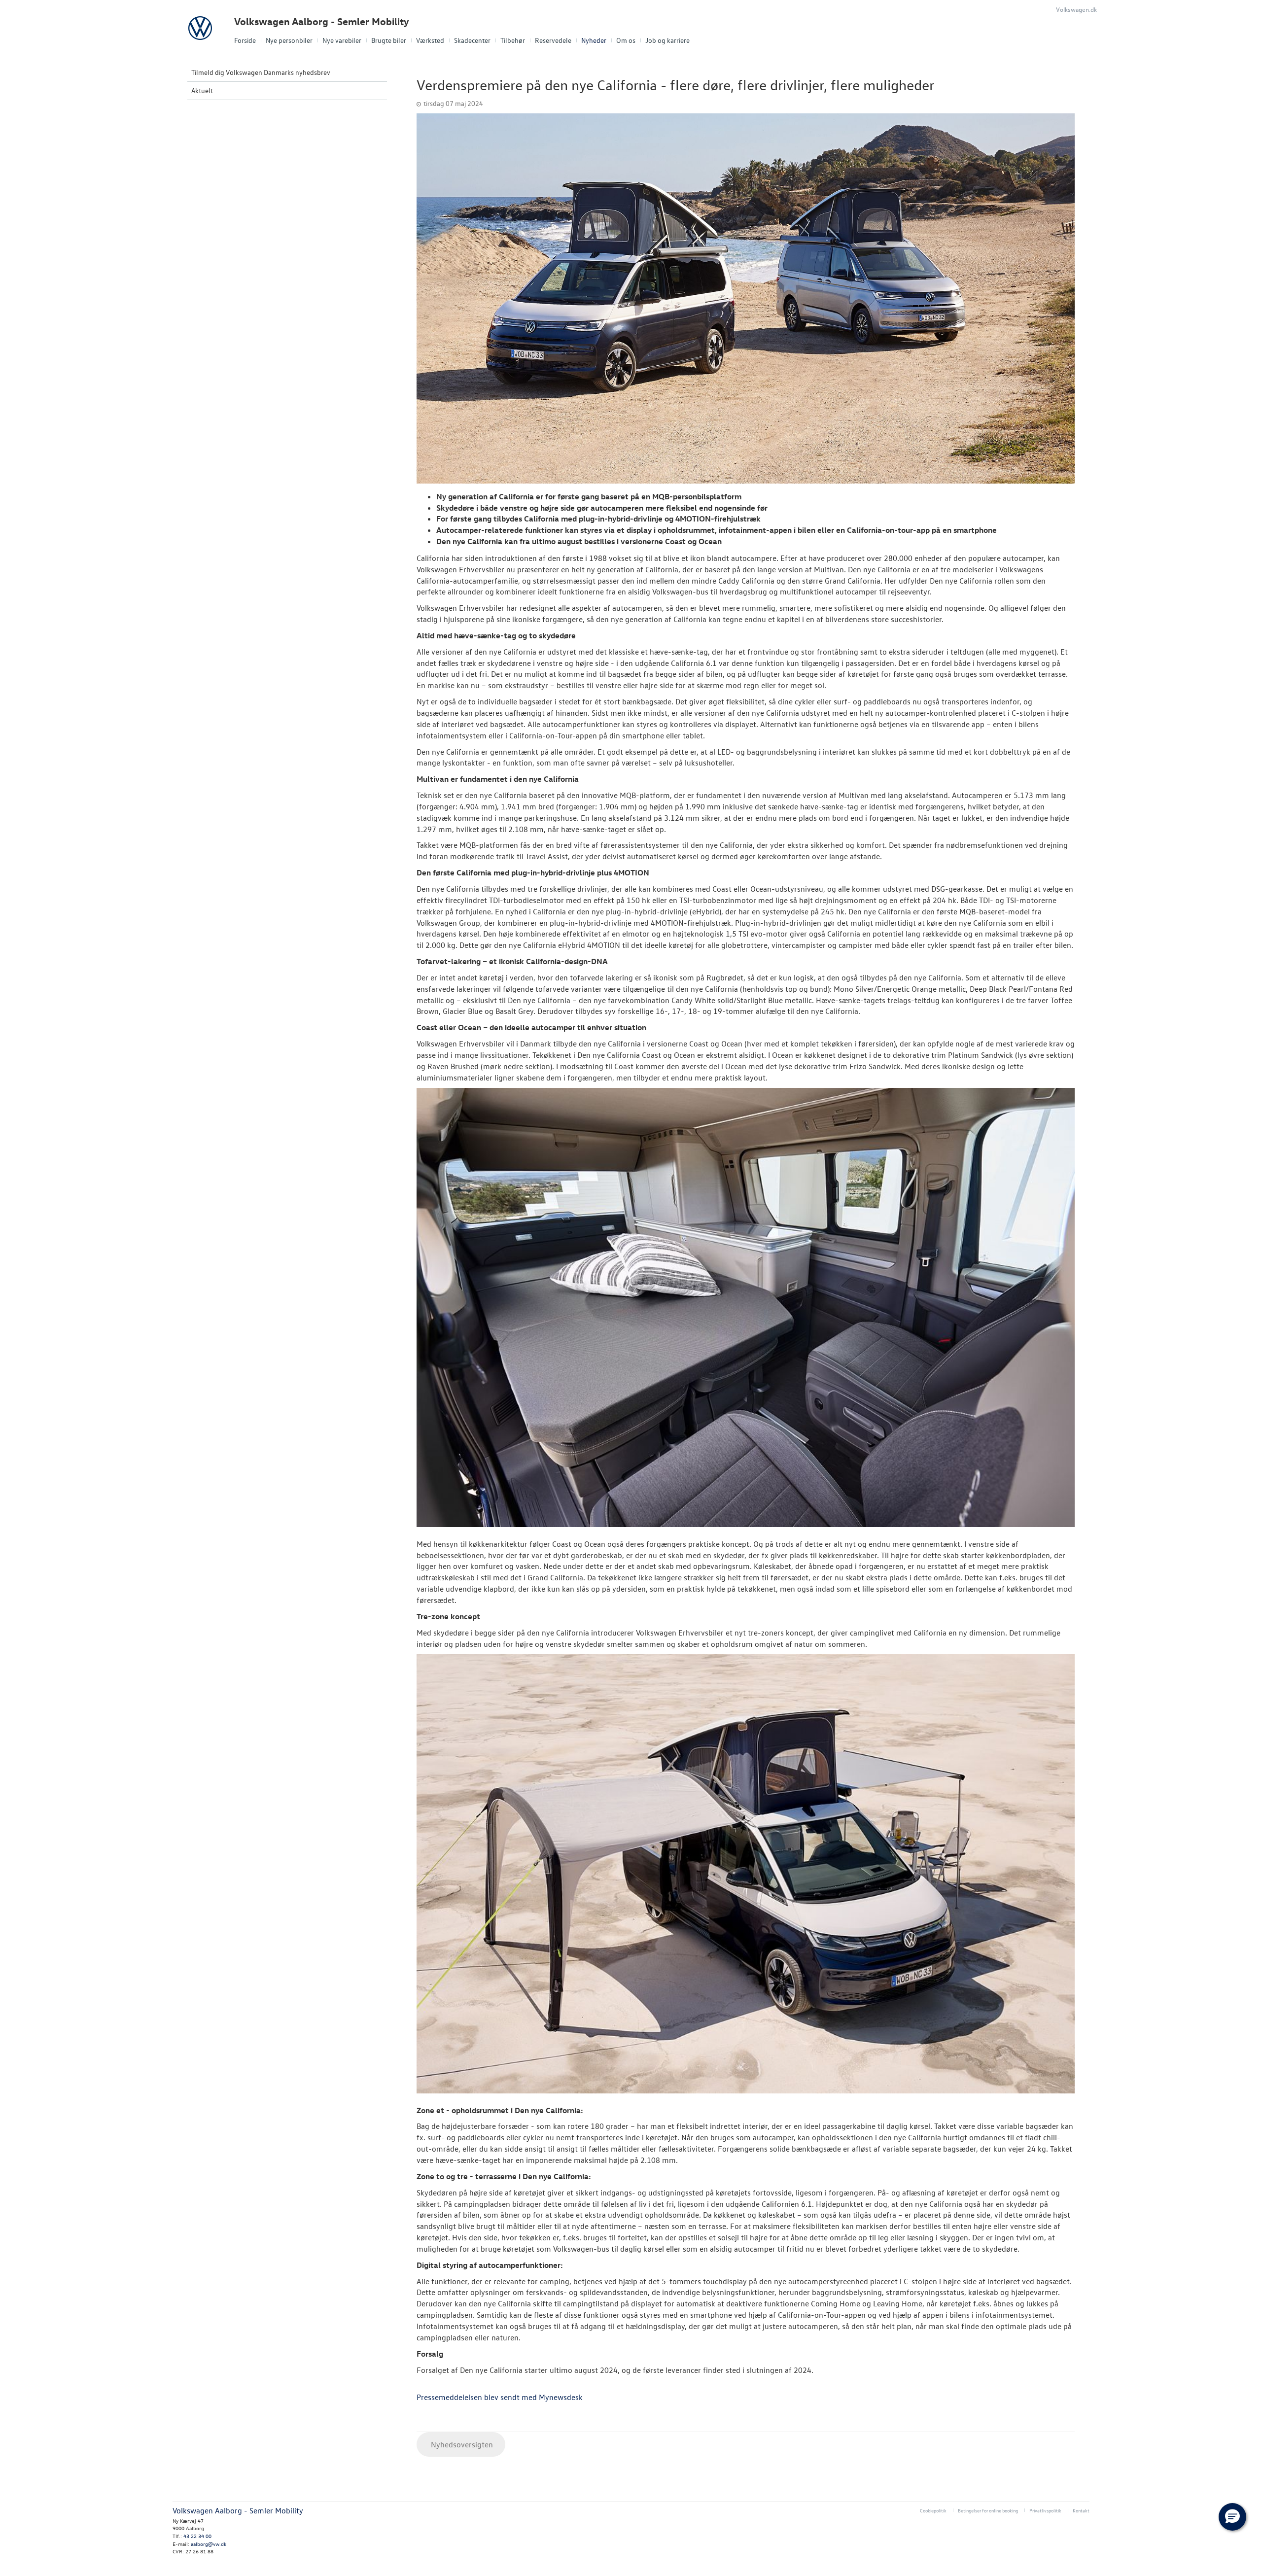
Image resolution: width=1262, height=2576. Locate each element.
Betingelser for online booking (988, 2510)
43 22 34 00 (197, 2536)
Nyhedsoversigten (461, 2444)
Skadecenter (472, 40)
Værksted (430, 40)
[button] (1232, 2517)
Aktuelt (202, 90)
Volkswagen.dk (1076, 9)
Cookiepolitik (933, 2510)
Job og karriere (667, 40)
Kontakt (1081, 2510)
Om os (626, 40)
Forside (245, 40)
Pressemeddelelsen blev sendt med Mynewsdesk (500, 2397)
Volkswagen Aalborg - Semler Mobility (322, 21)
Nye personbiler (289, 40)
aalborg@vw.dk (209, 2544)
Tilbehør (513, 40)
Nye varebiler (342, 40)
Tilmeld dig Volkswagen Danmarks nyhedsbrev (261, 72)
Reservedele (553, 40)
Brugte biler (389, 40)
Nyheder (594, 40)
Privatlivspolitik (1045, 2510)
